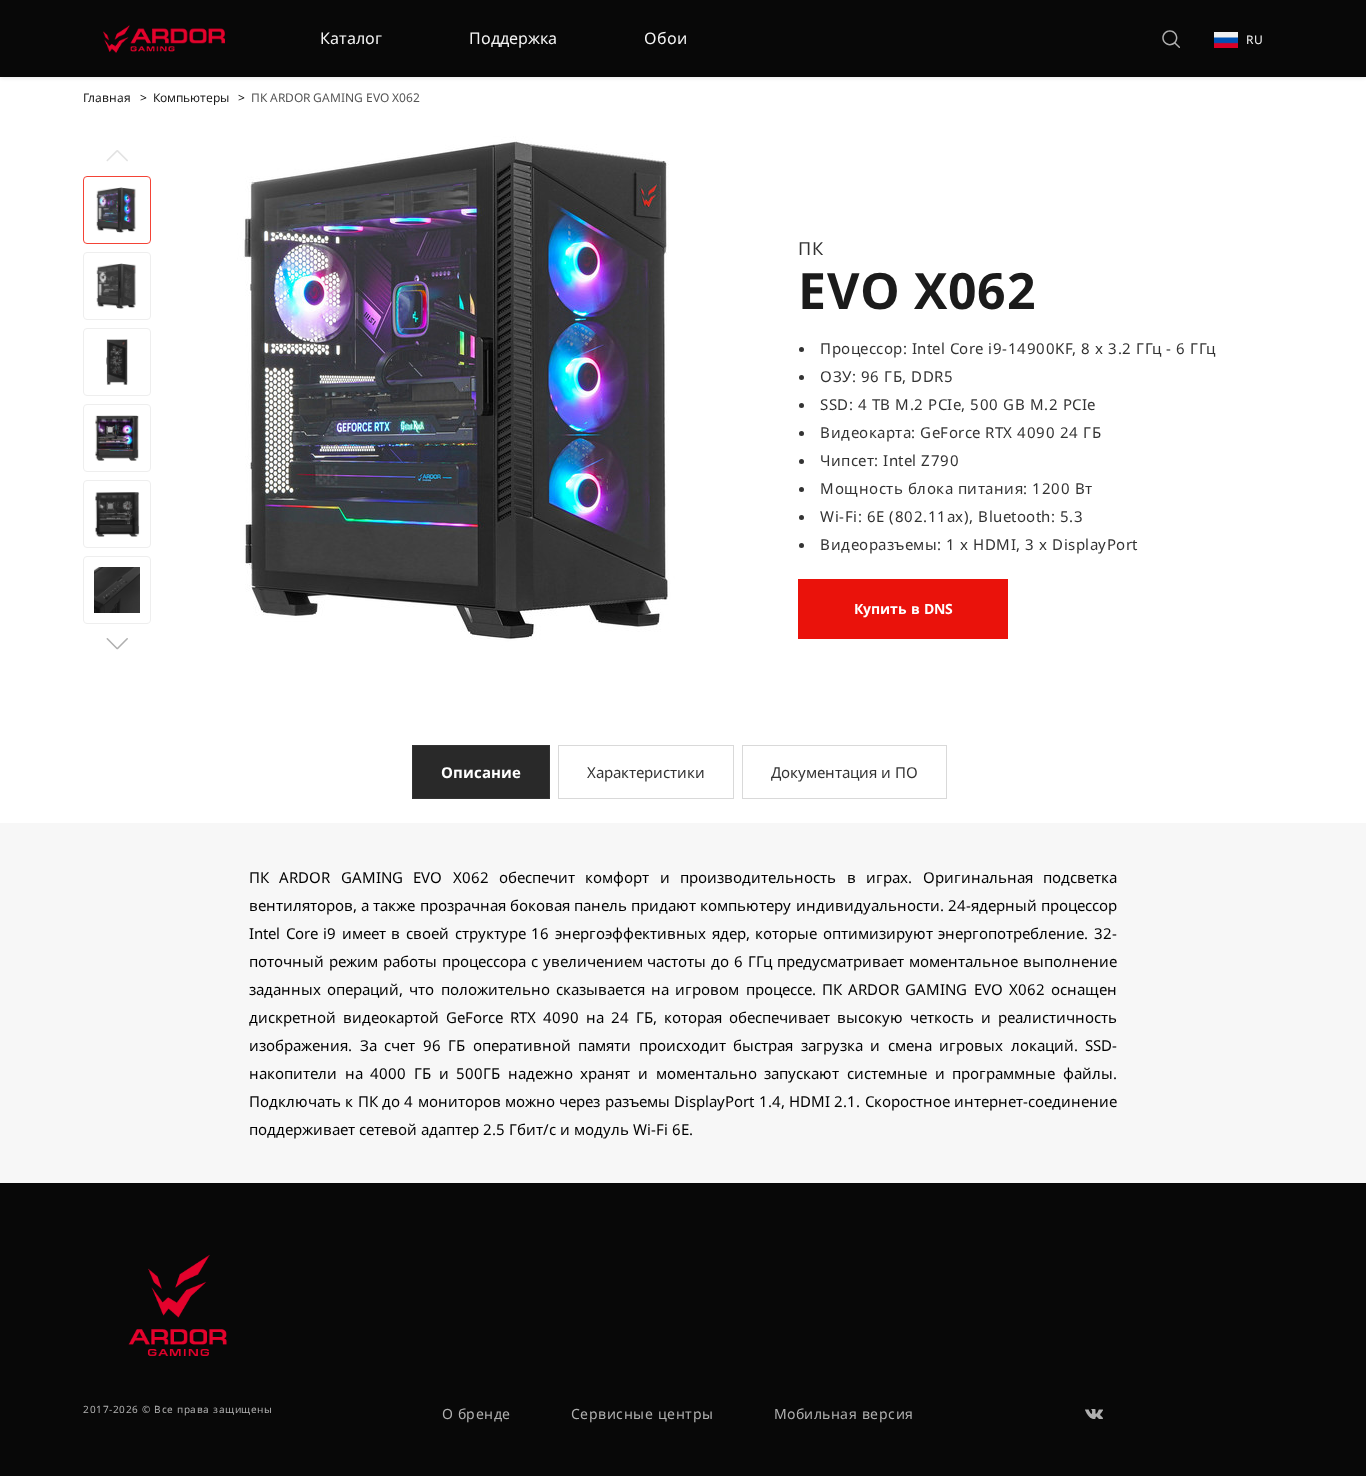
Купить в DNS (903, 608)
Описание (481, 772)
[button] (117, 644)
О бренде (476, 1413)
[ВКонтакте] (1095, 1414)
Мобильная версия (844, 1413)
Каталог (351, 38)
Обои (665, 38)
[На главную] (164, 38)
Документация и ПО (844, 772)
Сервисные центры (642, 1413)
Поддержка (513, 38)
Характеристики (646, 772)
